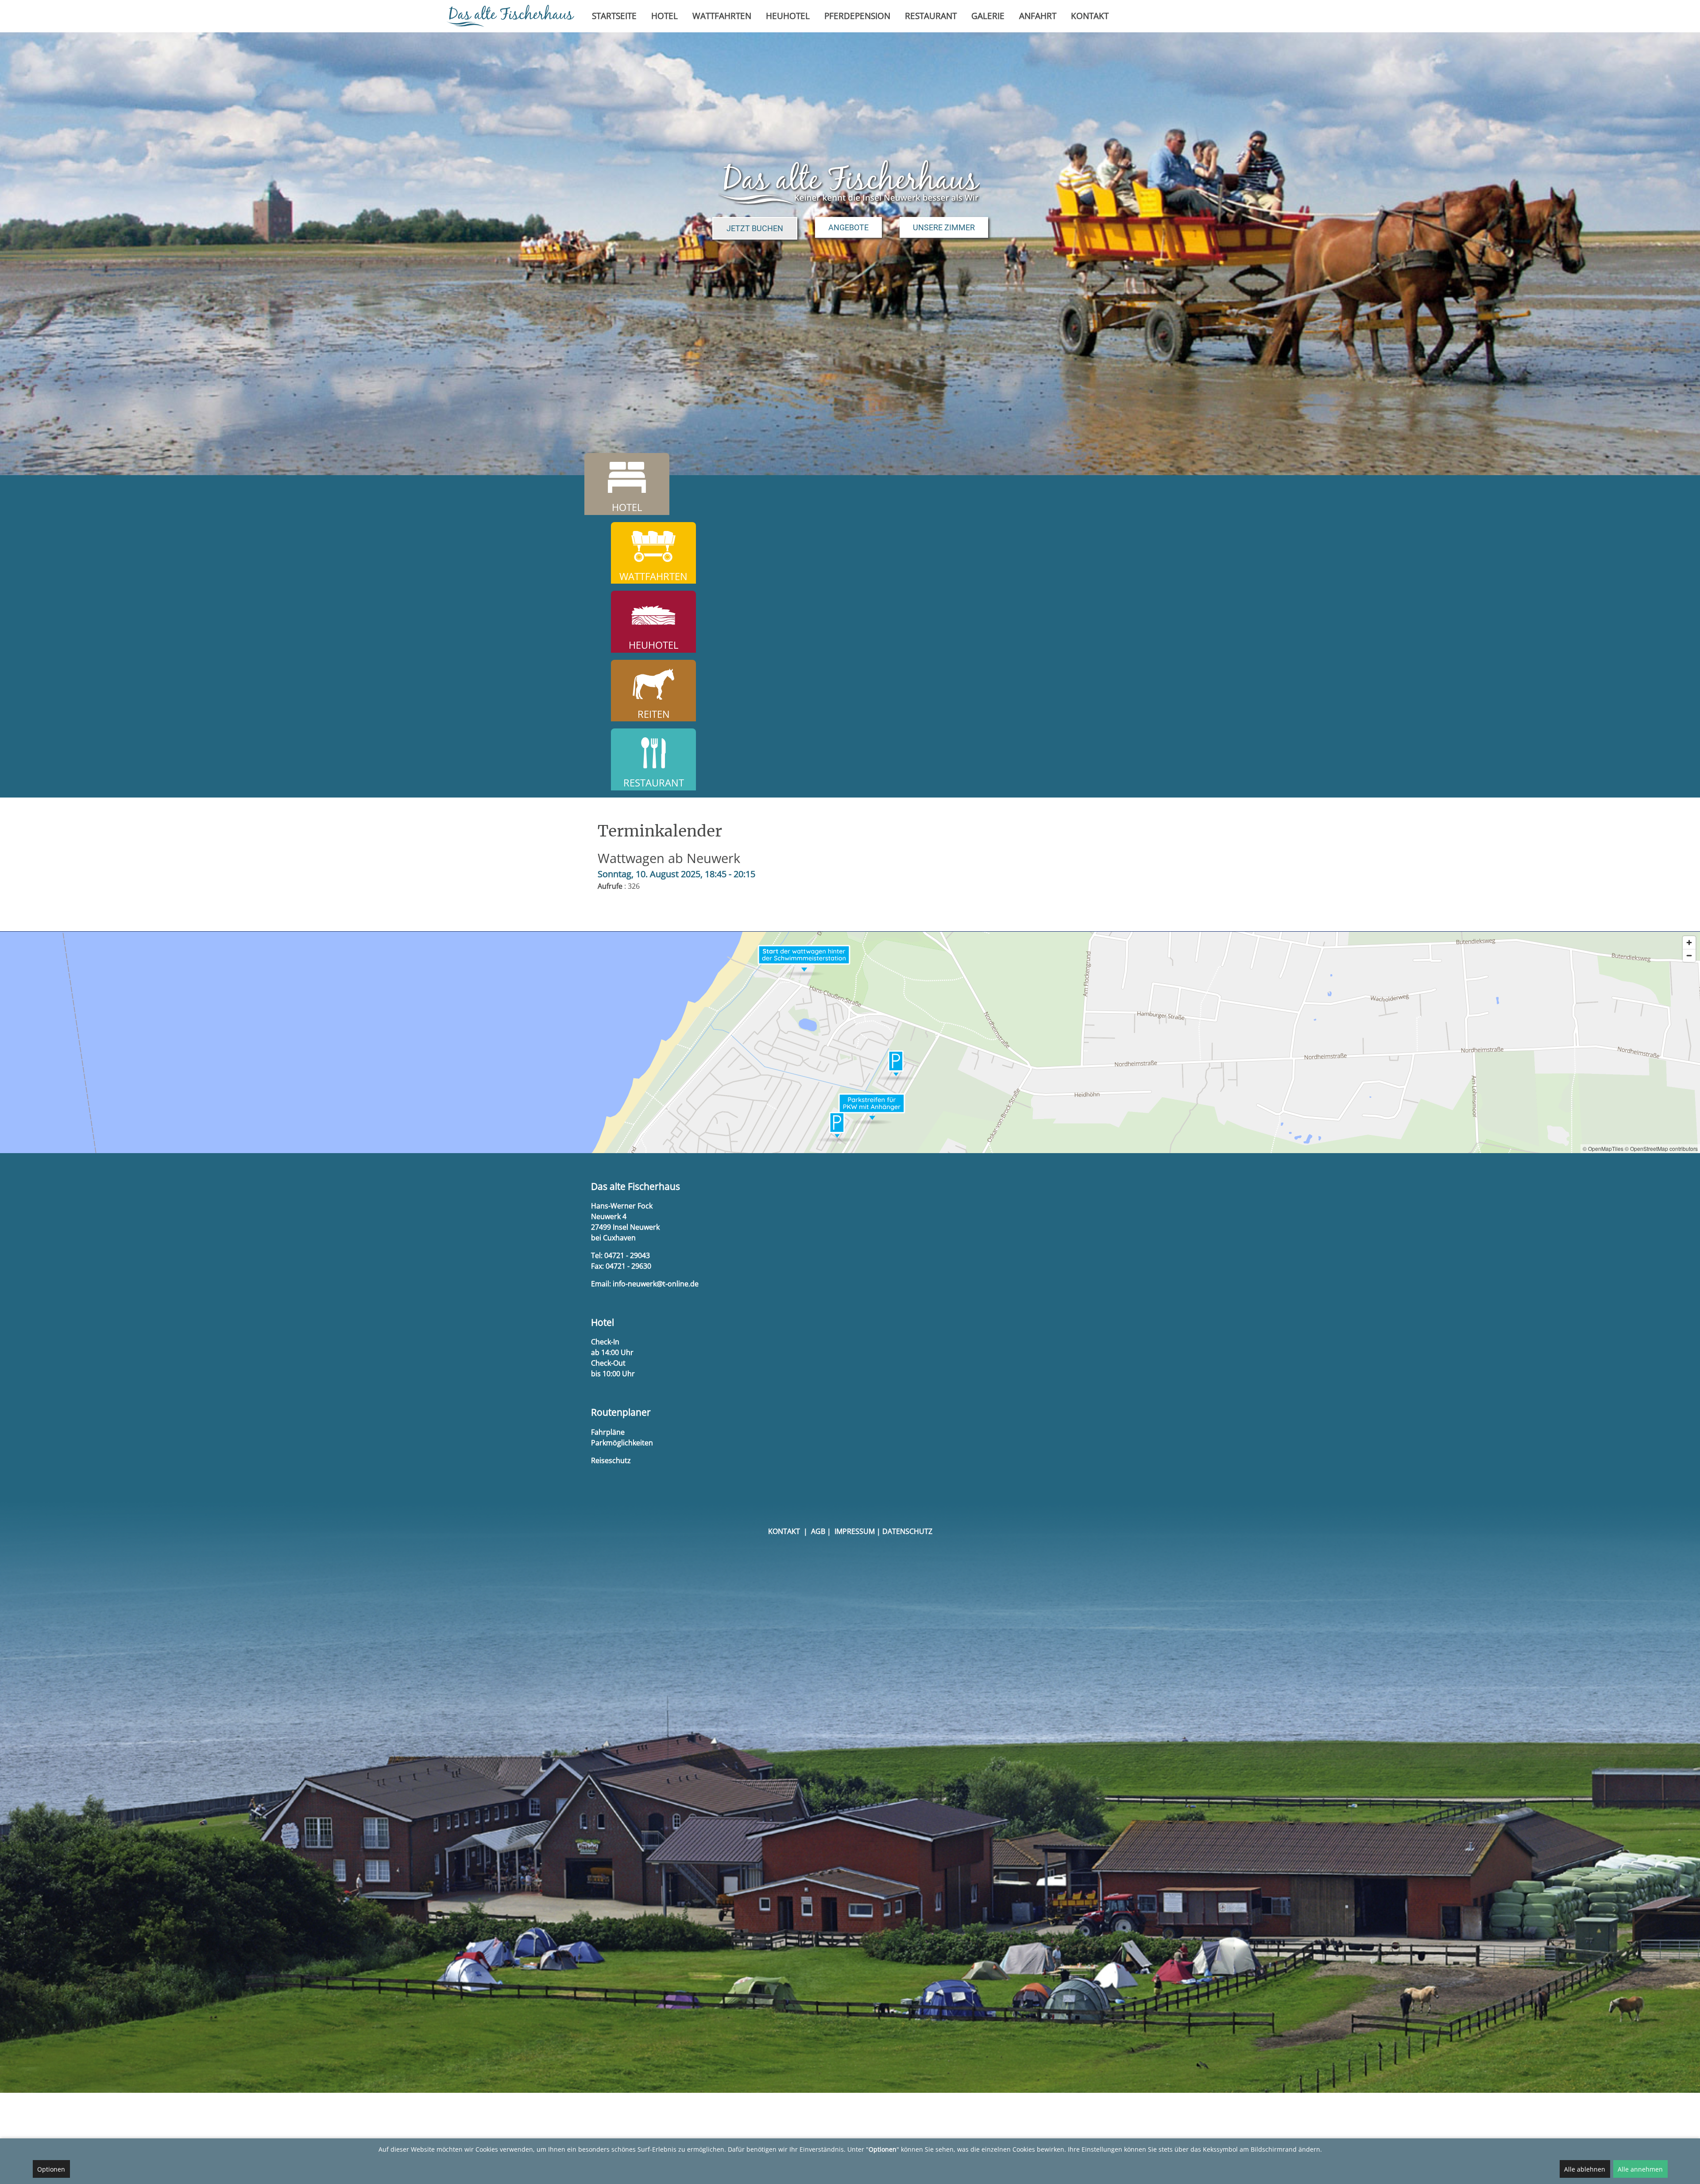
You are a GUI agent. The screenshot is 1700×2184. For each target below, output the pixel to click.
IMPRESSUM (855, 1531)
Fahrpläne (608, 1432)
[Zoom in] (1689, 943)
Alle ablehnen (1585, 2169)
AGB (818, 1531)
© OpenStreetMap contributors (1661, 1148)
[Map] (850, 1042)
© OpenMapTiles (1603, 1148)
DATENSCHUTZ (907, 1531)
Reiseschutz (611, 1460)
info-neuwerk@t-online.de (656, 1284)
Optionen (51, 2169)
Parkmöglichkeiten (622, 1443)
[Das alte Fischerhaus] (510, 16)
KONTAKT (784, 1531)
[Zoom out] (1689, 955)
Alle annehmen (1640, 2169)
